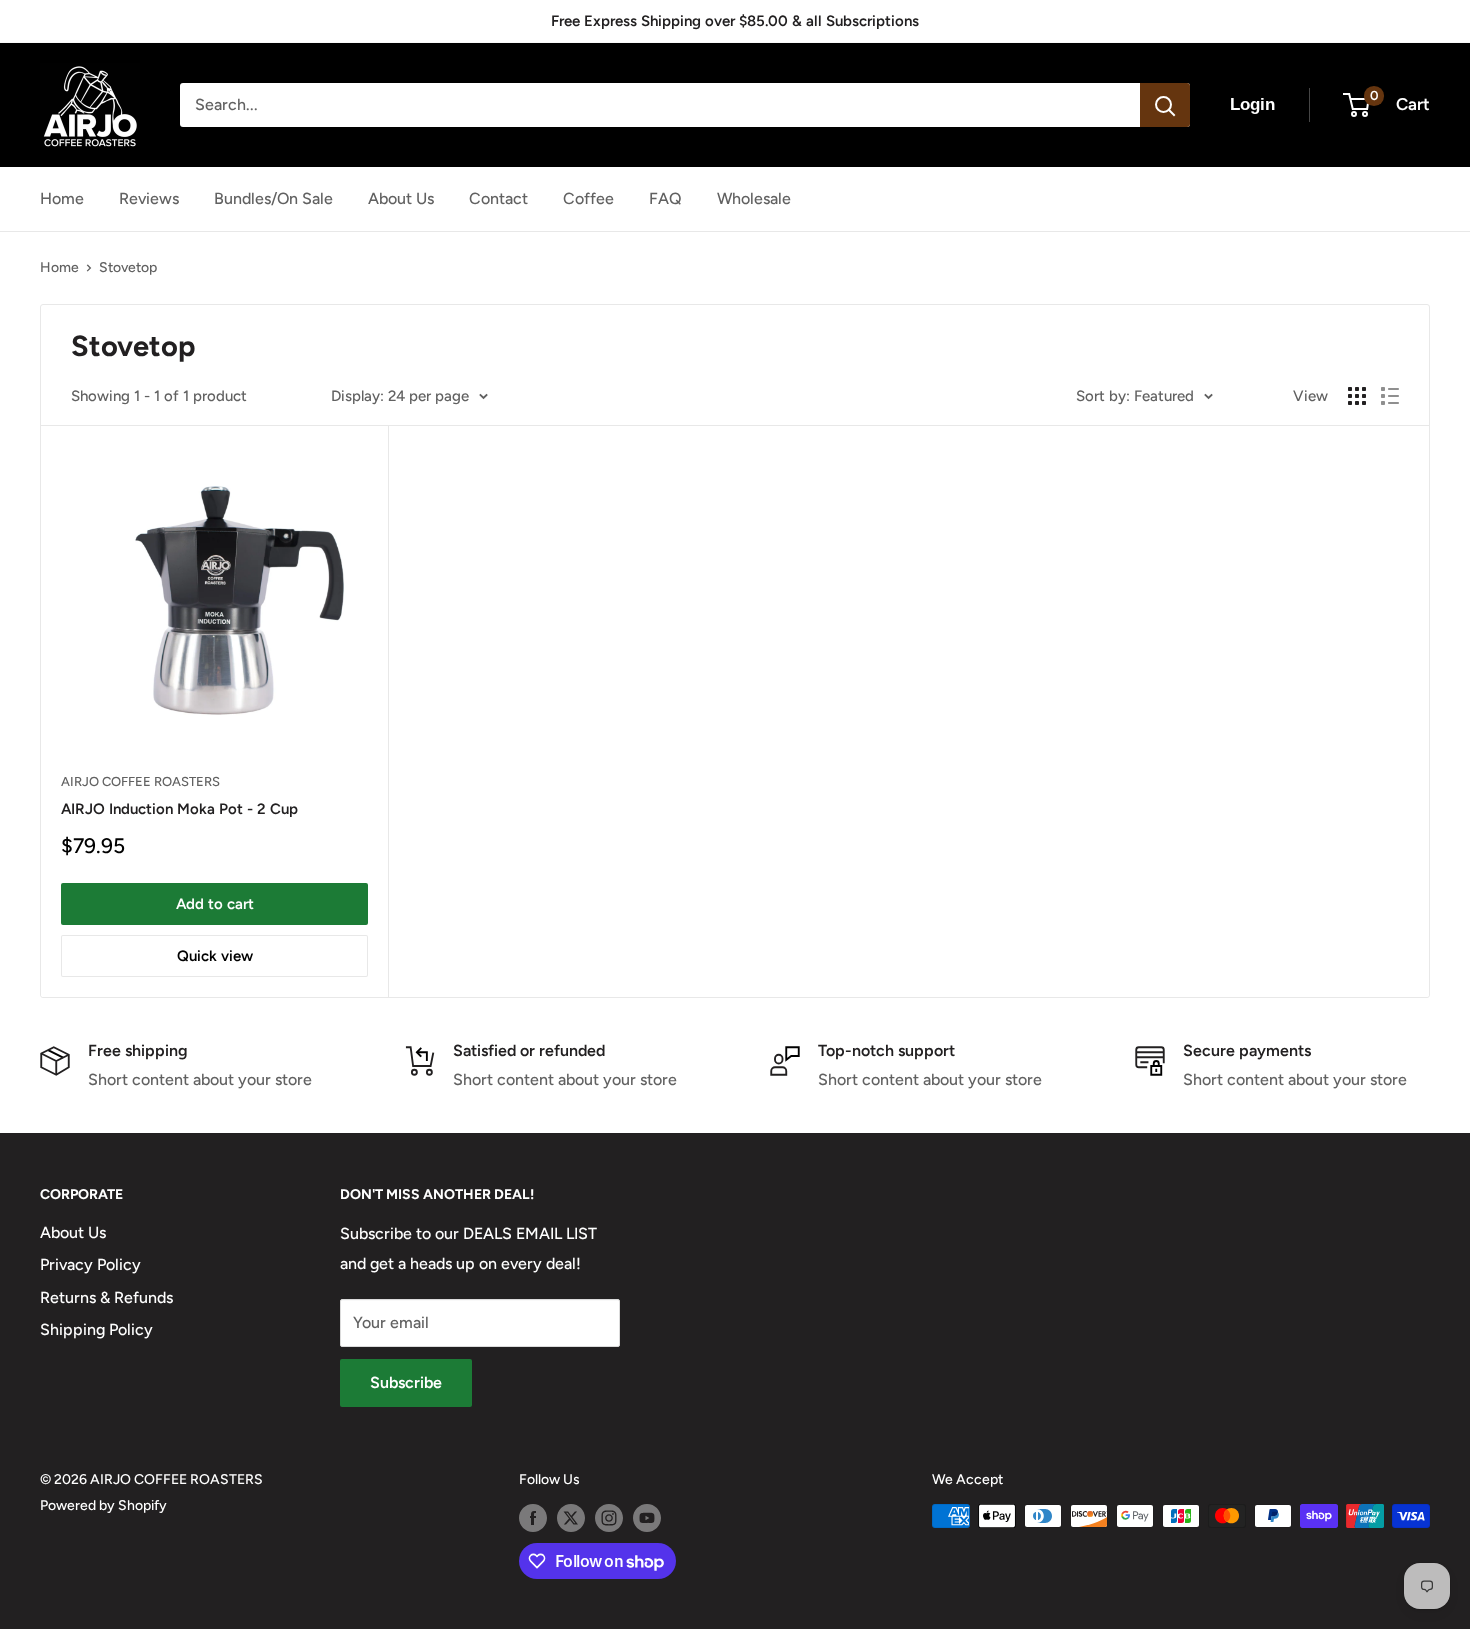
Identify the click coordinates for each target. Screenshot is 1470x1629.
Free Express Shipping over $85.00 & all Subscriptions (735, 21)
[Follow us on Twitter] (571, 1518)
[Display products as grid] (1357, 396)
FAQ (665, 198)
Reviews (149, 198)
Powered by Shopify (103, 1505)
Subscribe (406, 1382)
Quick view (215, 956)
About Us (401, 198)
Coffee (588, 198)
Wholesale (754, 198)
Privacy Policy (90, 1264)
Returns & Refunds (106, 1297)
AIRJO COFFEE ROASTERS (140, 781)
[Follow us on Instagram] (609, 1518)
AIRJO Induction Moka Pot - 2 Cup (179, 809)
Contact (498, 198)
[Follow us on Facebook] (533, 1518)
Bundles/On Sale (273, 198)
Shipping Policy (96, 1329)
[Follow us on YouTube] (647, 1518)
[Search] (1165, 105)
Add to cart (215, 904)
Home (62, 198)
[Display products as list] (1390, 396)
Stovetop (128, 267)
